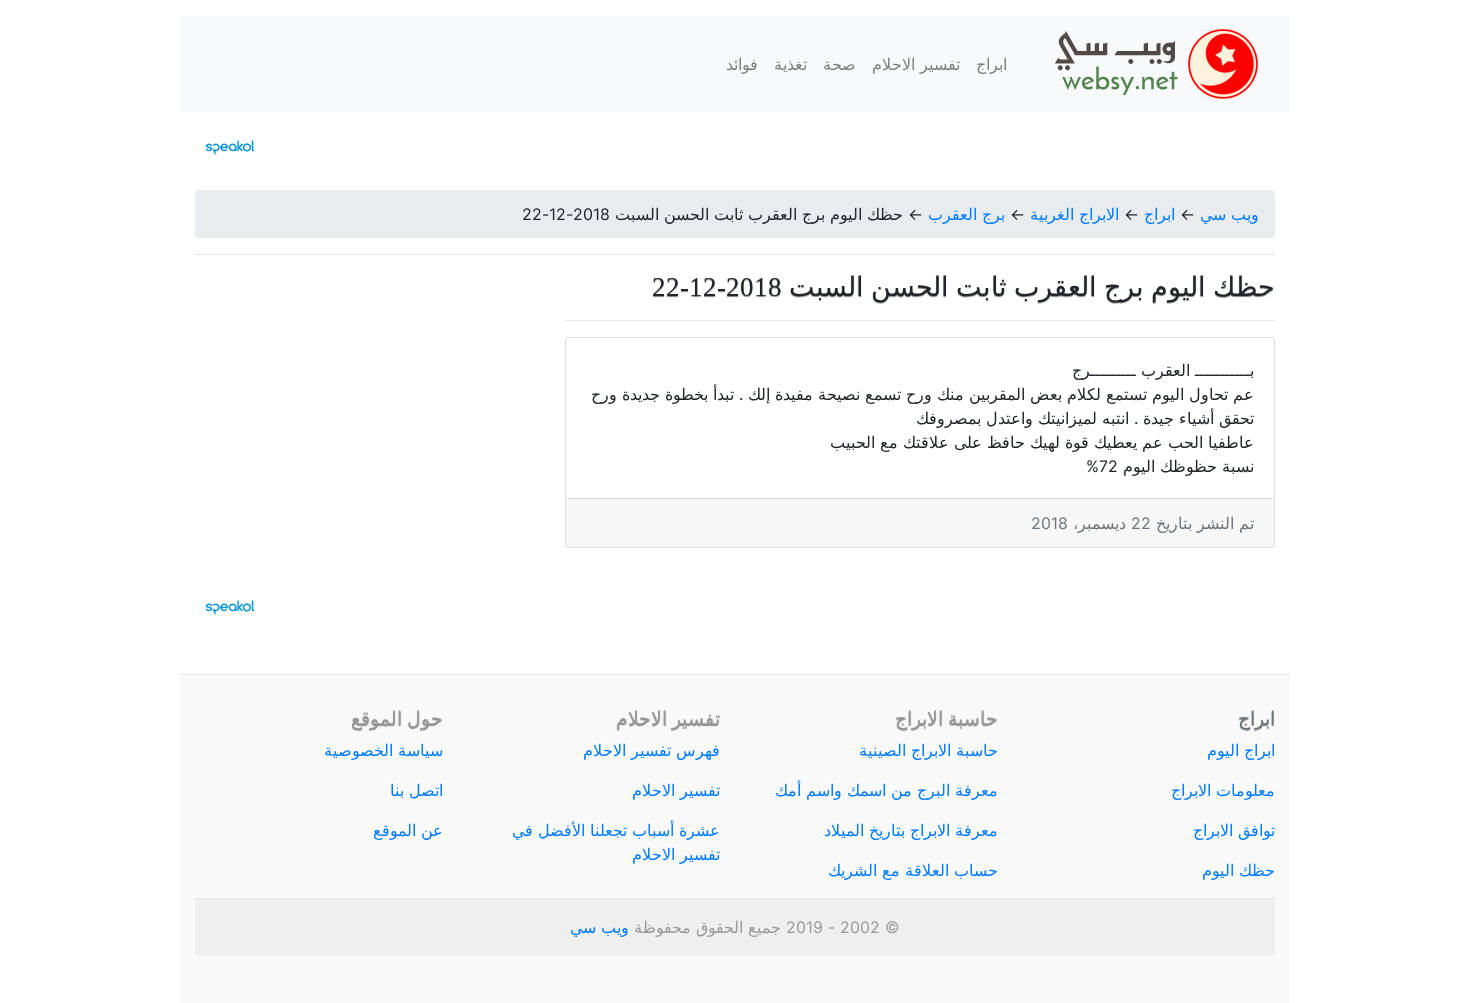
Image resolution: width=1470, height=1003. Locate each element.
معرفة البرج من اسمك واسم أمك (886, 790)
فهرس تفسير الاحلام (651, 750)
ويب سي (1229, 214)
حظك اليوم (1238, 870)
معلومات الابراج (1223, 790)
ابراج (991, 64)
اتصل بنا (416, 790)
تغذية (790, 64)
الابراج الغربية (1074, 214)
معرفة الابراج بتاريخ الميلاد (911, 830)
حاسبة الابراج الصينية (928, 750)
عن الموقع (408, 830)
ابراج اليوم (1241, 750)
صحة (839, 64)
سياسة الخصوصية (383, 750)
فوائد (742, 64)
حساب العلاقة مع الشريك (913, 870)
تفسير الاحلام (916, 64)
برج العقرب (966, 214)
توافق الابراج (1234, 830)
